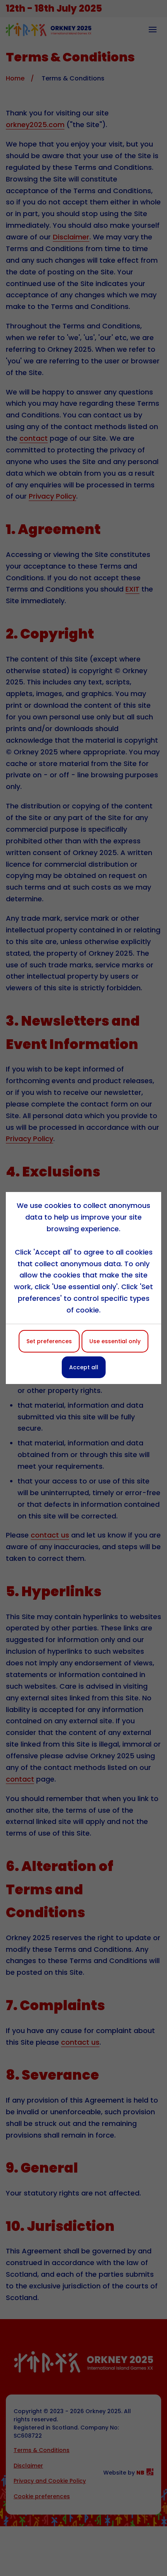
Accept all (84, 1367)
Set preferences (49, 1341)
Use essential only (115, 1341)
